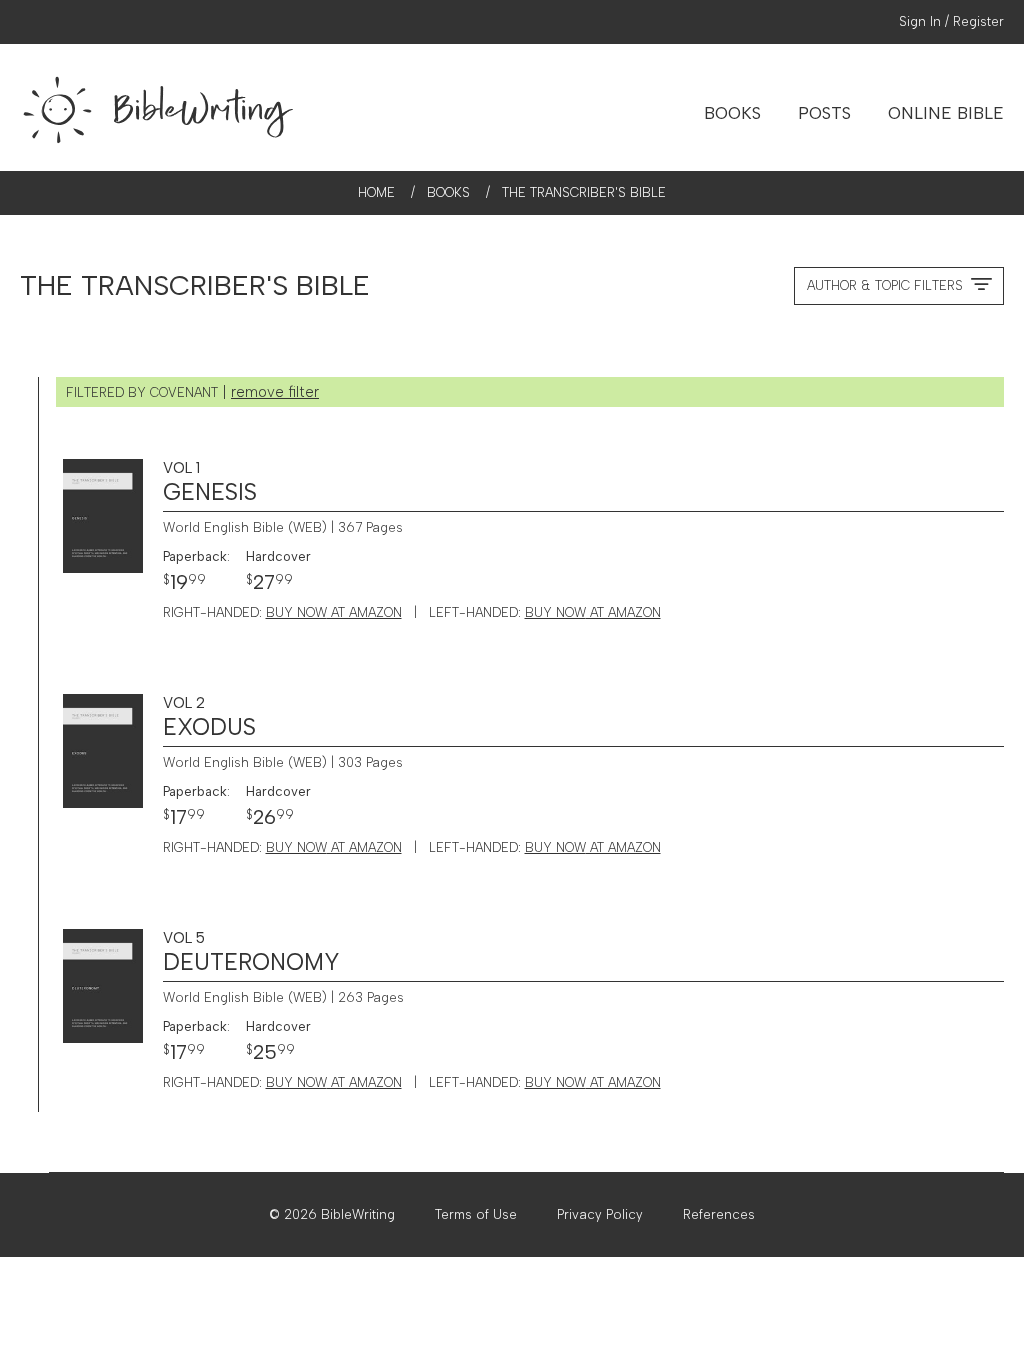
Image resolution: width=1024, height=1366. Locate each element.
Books (732, 113)
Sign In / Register (951, 21)
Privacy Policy (600, 1214)
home (376, 192)
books (448, 192)
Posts (824, 113)
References (719, 1214)
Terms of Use (476, 1214)
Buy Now (334, 612)
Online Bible (946, 113)
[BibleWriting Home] (160, 108)
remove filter (275, 392)
